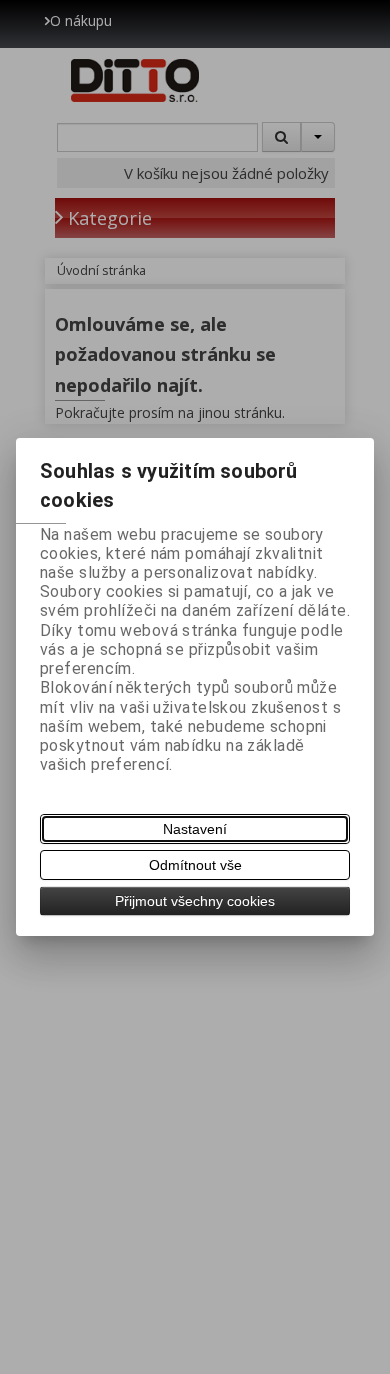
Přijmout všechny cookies (195, 901)
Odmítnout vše (195, 865)
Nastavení (195, 829)
